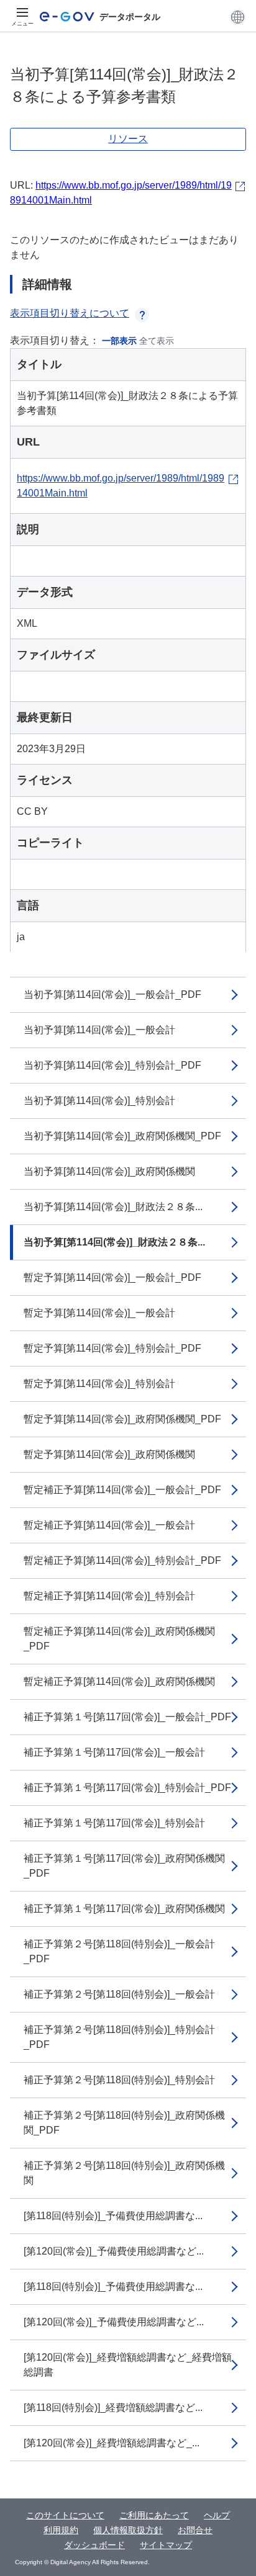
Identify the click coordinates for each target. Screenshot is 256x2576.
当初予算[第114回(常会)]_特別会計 (99, 1101)
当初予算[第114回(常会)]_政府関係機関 (109, 1171)
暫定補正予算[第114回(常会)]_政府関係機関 (119, 1681)
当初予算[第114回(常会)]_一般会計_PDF (112, 994)
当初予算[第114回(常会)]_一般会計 (99, 1030)
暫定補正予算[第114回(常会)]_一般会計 (109, 1525)
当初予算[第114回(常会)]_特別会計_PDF (112, 1065)
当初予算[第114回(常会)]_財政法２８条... (113, 1207)
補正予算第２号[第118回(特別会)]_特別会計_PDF (119, 2037)
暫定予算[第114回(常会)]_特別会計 (99, 1384)
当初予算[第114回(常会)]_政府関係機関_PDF (122, 1136)
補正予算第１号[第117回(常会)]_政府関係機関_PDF (124, 1866)
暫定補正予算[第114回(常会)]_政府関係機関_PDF (119, 1639)
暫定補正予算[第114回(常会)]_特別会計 (109, 1596)
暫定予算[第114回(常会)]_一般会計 (99, 1313)
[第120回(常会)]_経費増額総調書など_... (112, 2443)
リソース (128, 139)
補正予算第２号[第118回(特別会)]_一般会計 (119, 1994)
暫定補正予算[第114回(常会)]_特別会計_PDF (122, 1560)
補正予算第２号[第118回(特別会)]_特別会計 (119, 2080)
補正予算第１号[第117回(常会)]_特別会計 (114, 1823)
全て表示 (157, 341)
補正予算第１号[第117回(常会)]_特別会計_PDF (127, 1788)
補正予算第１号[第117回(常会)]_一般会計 (114, 1752)
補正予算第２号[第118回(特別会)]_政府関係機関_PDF (124, 2123)
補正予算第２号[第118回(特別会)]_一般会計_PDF (119, 1951)
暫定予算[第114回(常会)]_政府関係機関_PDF (122, 1419)
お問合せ (195, 2530)
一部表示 (119, 341)
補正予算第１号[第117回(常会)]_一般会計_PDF (127, 1717)
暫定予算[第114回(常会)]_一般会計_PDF (112, 1277)
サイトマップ (166, 2545)
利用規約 (61, 2530)
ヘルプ (217, 2515)
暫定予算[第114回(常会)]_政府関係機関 (109, 1454)
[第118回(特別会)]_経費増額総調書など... (113, 2408)
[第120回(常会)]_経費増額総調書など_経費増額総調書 (128, 2365)
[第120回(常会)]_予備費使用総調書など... (114, 2251)
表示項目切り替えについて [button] (70, 313)
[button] (238, 17)
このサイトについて (65, 2515)
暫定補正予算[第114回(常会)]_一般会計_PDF (122, 1490)
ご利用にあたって (154, 2515)
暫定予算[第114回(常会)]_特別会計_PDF (112, 1348)
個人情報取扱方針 (128, 2530)
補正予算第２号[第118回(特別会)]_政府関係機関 (124, 2173)
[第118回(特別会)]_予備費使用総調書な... (113, 2216)
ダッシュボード (94, 2545)
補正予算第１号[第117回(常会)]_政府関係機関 (124, 1909)
